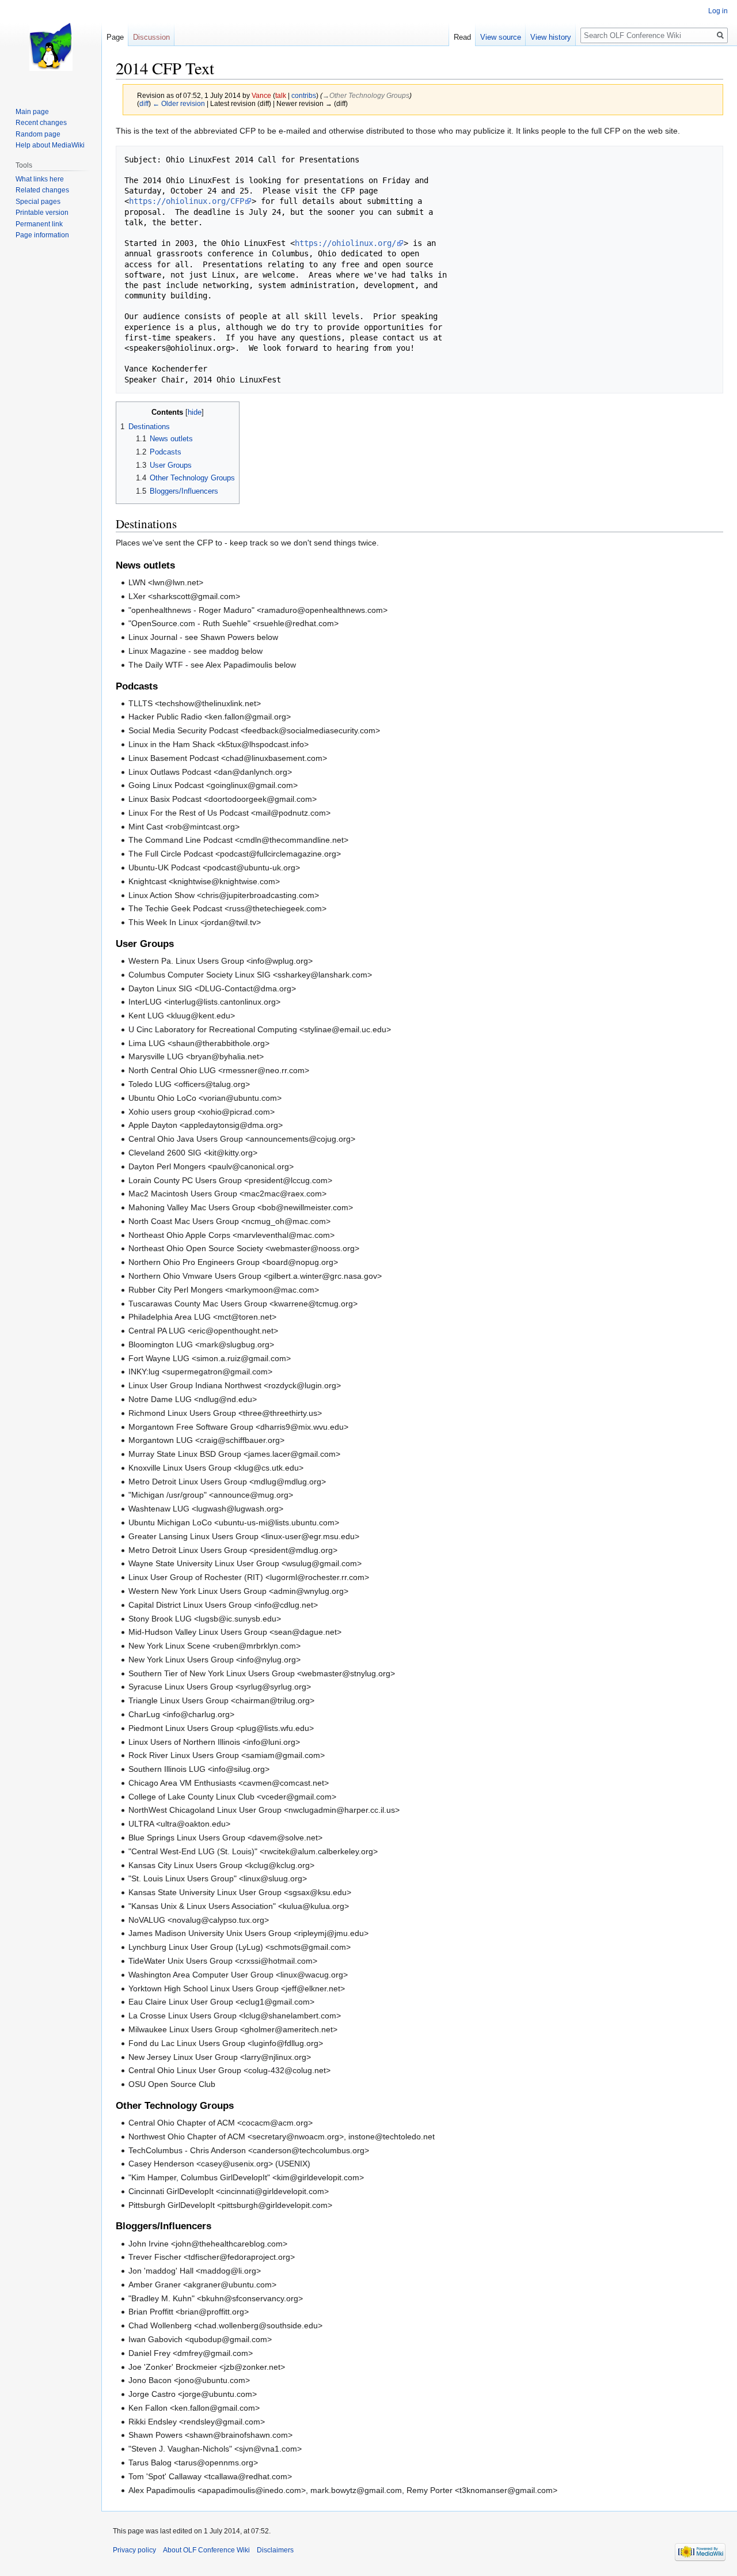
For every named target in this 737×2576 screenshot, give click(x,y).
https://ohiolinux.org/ (345, 243)
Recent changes (41, 123)
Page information (42, 235)
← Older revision (179, 103)
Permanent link (39, 224)
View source (501, 37)
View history (551, 37)
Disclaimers (275, 2550)
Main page (32, 112)
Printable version (42, 213)
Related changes (42, 190)
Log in (718, 11)
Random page (38, 134)
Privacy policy (134, 2550)
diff (144, 103)
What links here (40, 179)
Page (115, 37)
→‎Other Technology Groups (366, 95)
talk (281, 95)
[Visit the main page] (51, 46)
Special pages (38, 202)
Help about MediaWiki (50, 145)
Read (462, 37)
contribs (304, 95)
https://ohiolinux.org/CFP (187, 201)
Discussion (151, 37)
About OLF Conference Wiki (206, 2550)
